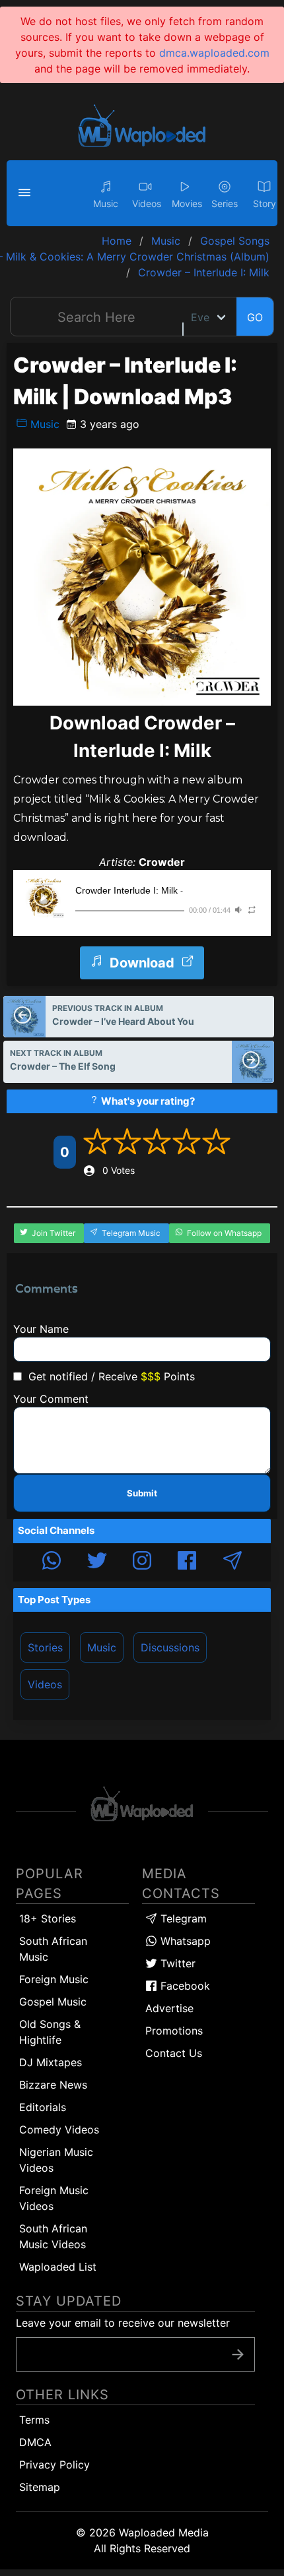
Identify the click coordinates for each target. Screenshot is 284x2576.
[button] (26, 193)
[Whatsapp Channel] (52, 1562)
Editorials (43, 2107)
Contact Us (174, 2053)
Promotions (174, 2031)
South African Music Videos (53, 2236)
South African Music (53, 1949)
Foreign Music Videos (54, 2198)
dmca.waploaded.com (214, 53)
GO (255, 317)
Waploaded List (58, 2267)
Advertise (169, 2008)
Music (43, 424)
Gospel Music (53, 2002)
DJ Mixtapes (51, 2062)
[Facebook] (187, 1562)
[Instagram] (142, 1562)
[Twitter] (97, 1562)
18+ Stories (48, 1918)
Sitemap (40, 2487)
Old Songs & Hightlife (50, 2032)
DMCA (35, 2442)
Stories (45, 1647)
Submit (142, 1493)
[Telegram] (232, 1562)
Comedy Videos (59, 2130)
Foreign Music (54, 1979)
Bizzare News (53, 2085)
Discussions (170, 1647)
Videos (45, 1684)
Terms (34, 2420)
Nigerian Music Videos (56, 2160)
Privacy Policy (54, 2465)
